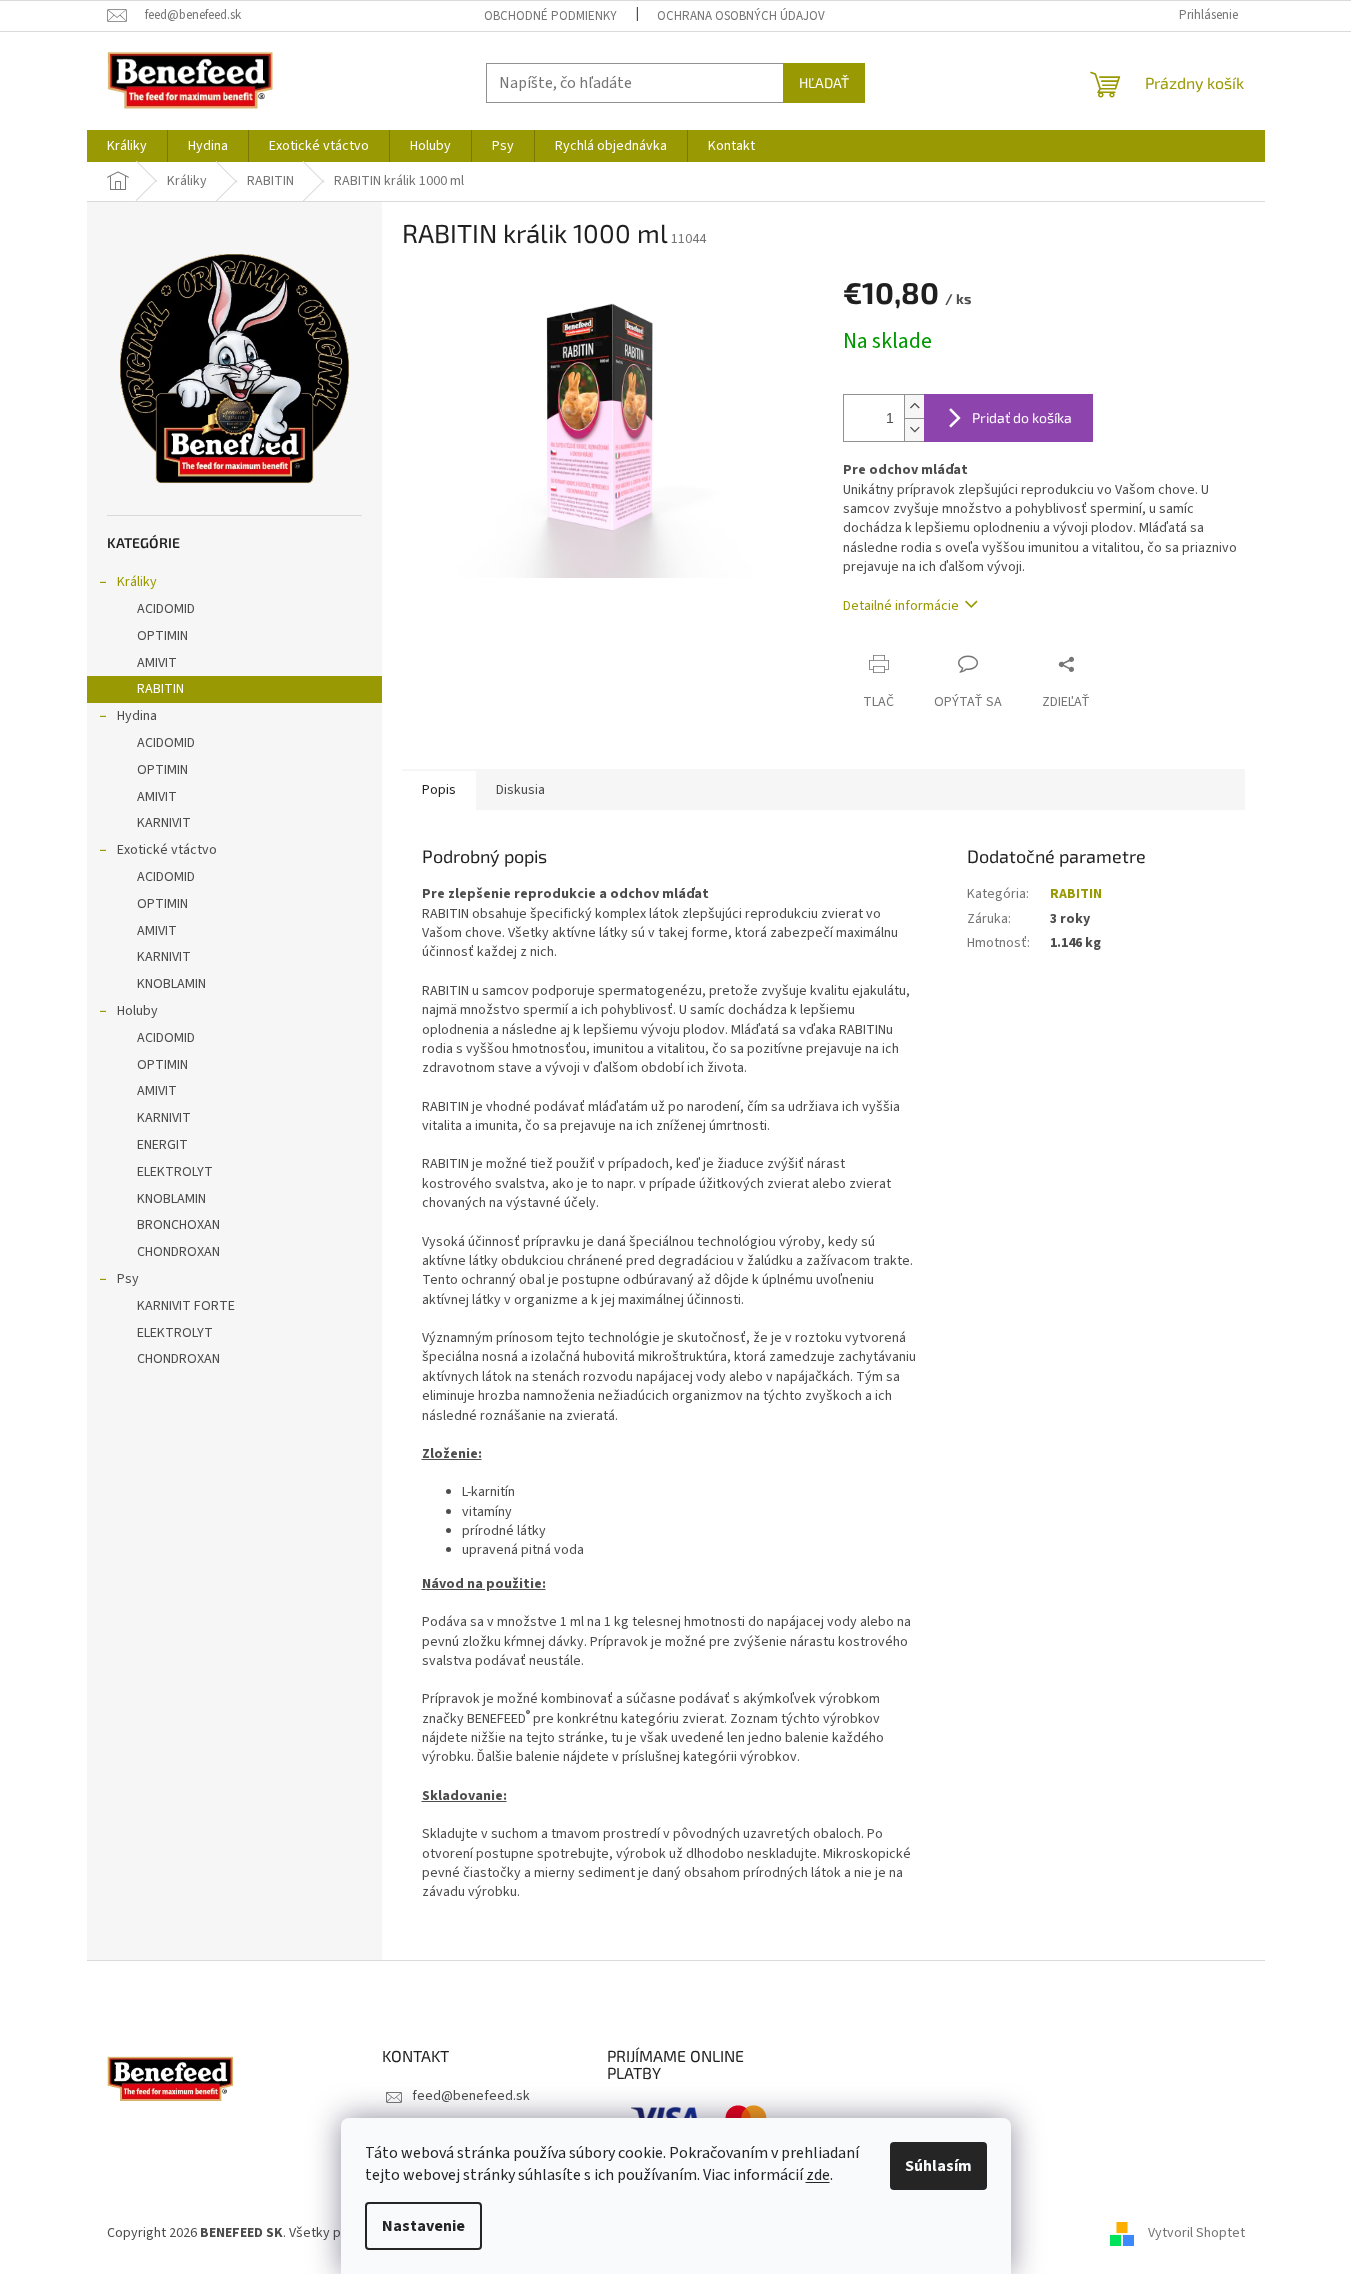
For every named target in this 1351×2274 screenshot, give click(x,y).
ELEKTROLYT (175, 1172)
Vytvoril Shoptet (1196, 2233)
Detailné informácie (901, 606)
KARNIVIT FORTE (186, 1306)
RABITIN (160, 689)
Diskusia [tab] (520, 790)
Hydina (137, 716)
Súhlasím (938, 2166)
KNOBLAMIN (171, 984)
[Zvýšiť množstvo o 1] (914, 406)
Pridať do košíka (1022, 417)
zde (818, 2175)
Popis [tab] (439, 790)
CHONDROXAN (178, 1252)
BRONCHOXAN (178, 1225)
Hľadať (824, 82)
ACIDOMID (166, 609)
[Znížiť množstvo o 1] (914, 429)
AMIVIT (157, 663)
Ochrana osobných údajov (741, 16)
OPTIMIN (162, 636)
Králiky (137, 582)
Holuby (137, 1011)
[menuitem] (127, 146)
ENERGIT (162, 1145)
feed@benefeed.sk (471, 2096)
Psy (128, 1279)
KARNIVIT (164, 823)
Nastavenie (423, 2226)
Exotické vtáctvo (167, 850)
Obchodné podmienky (550, 16)
